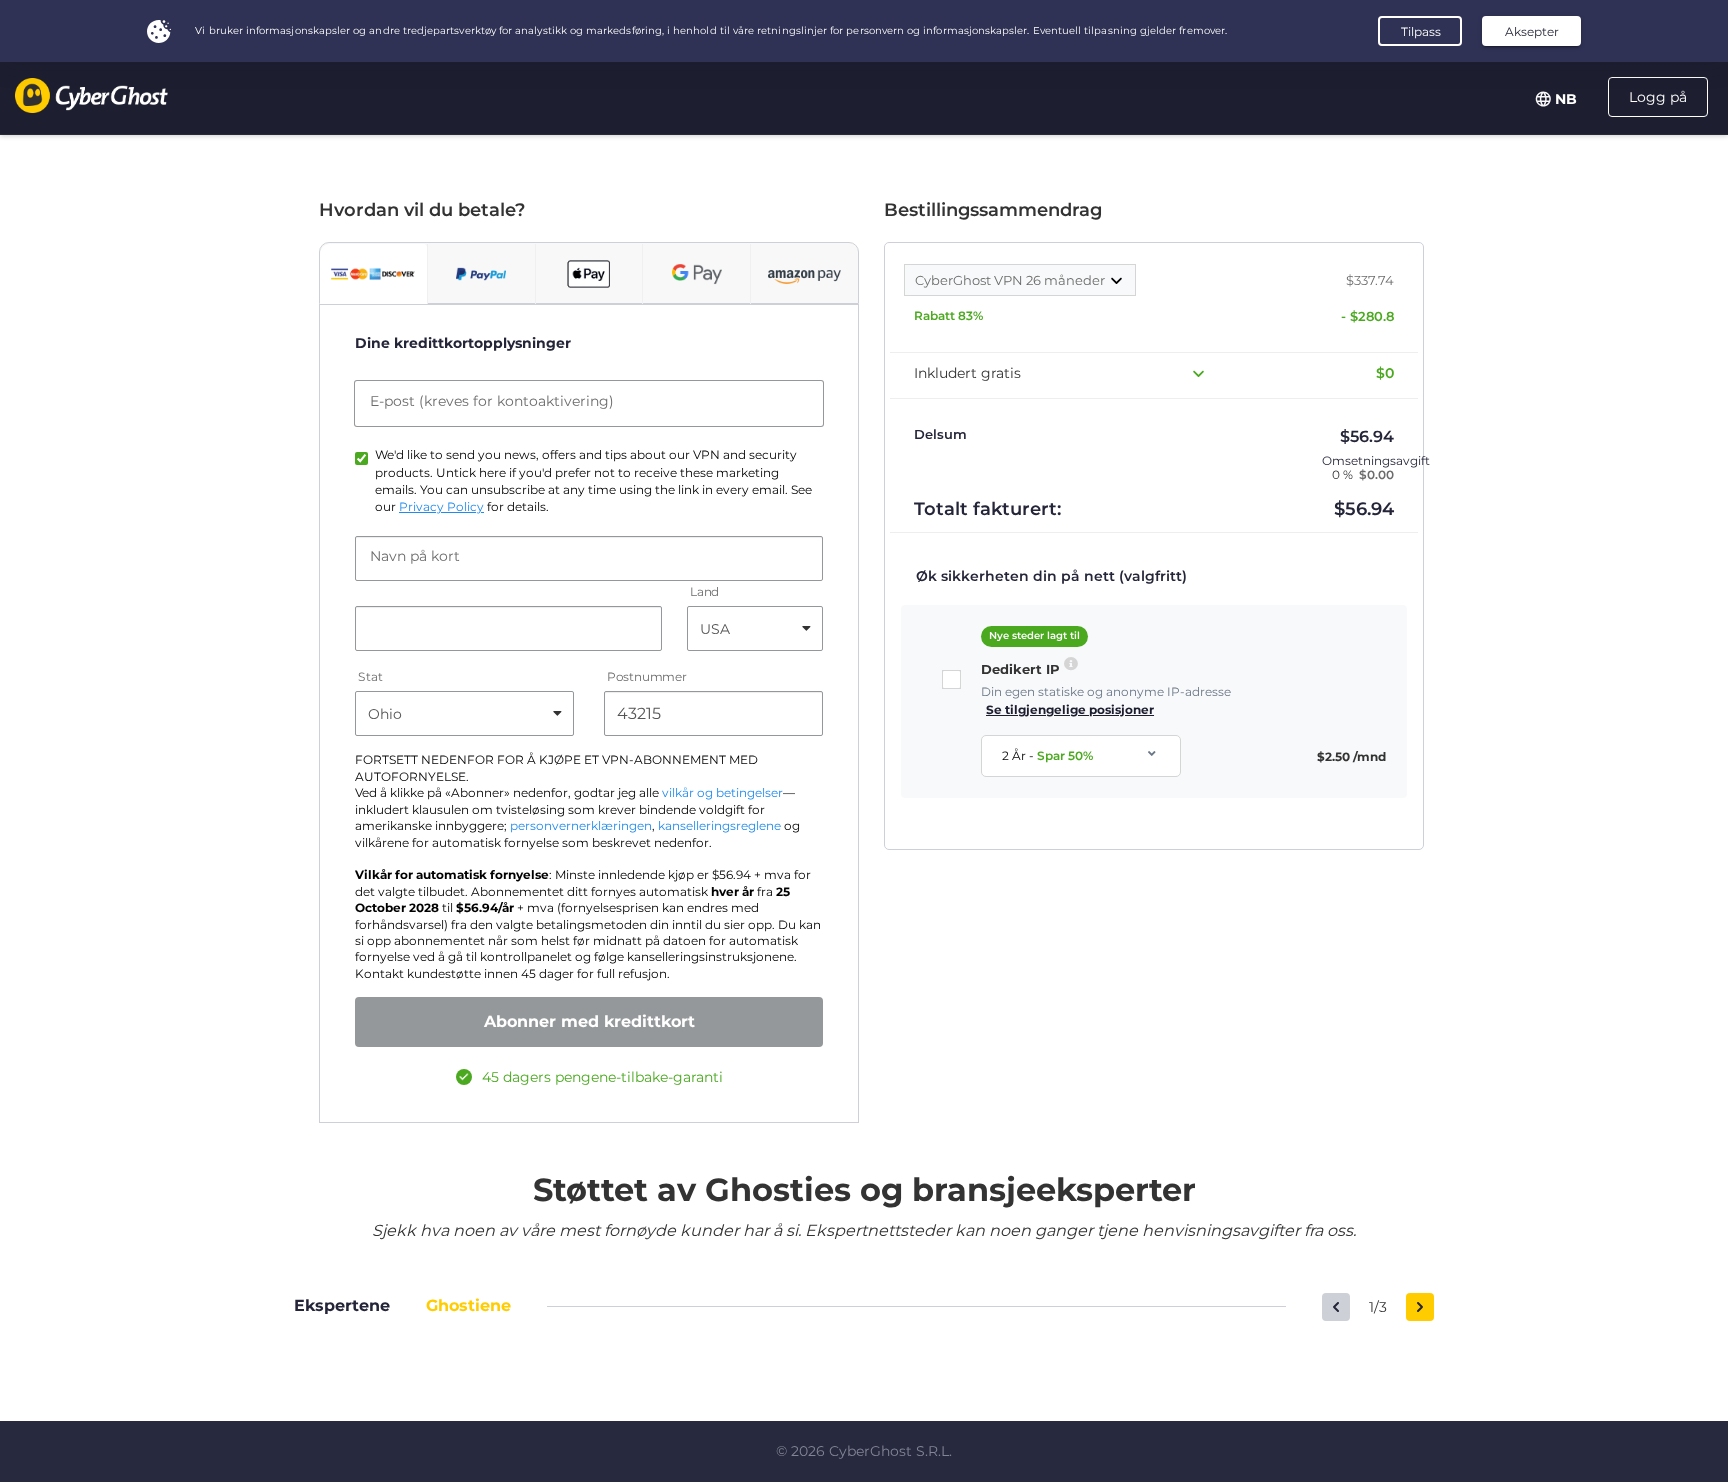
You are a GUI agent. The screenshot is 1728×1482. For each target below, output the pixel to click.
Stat (370, 677)
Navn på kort (415, 556)
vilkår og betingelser (722, 793)
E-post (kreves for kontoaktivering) (492, 401)
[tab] (373, 274)
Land (704, 592)
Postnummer (647, 677)
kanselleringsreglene (719, 826)
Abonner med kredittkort (589, 1021)
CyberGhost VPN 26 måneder (1011, 280)
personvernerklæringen (581, 826)
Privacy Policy (441, 507)
